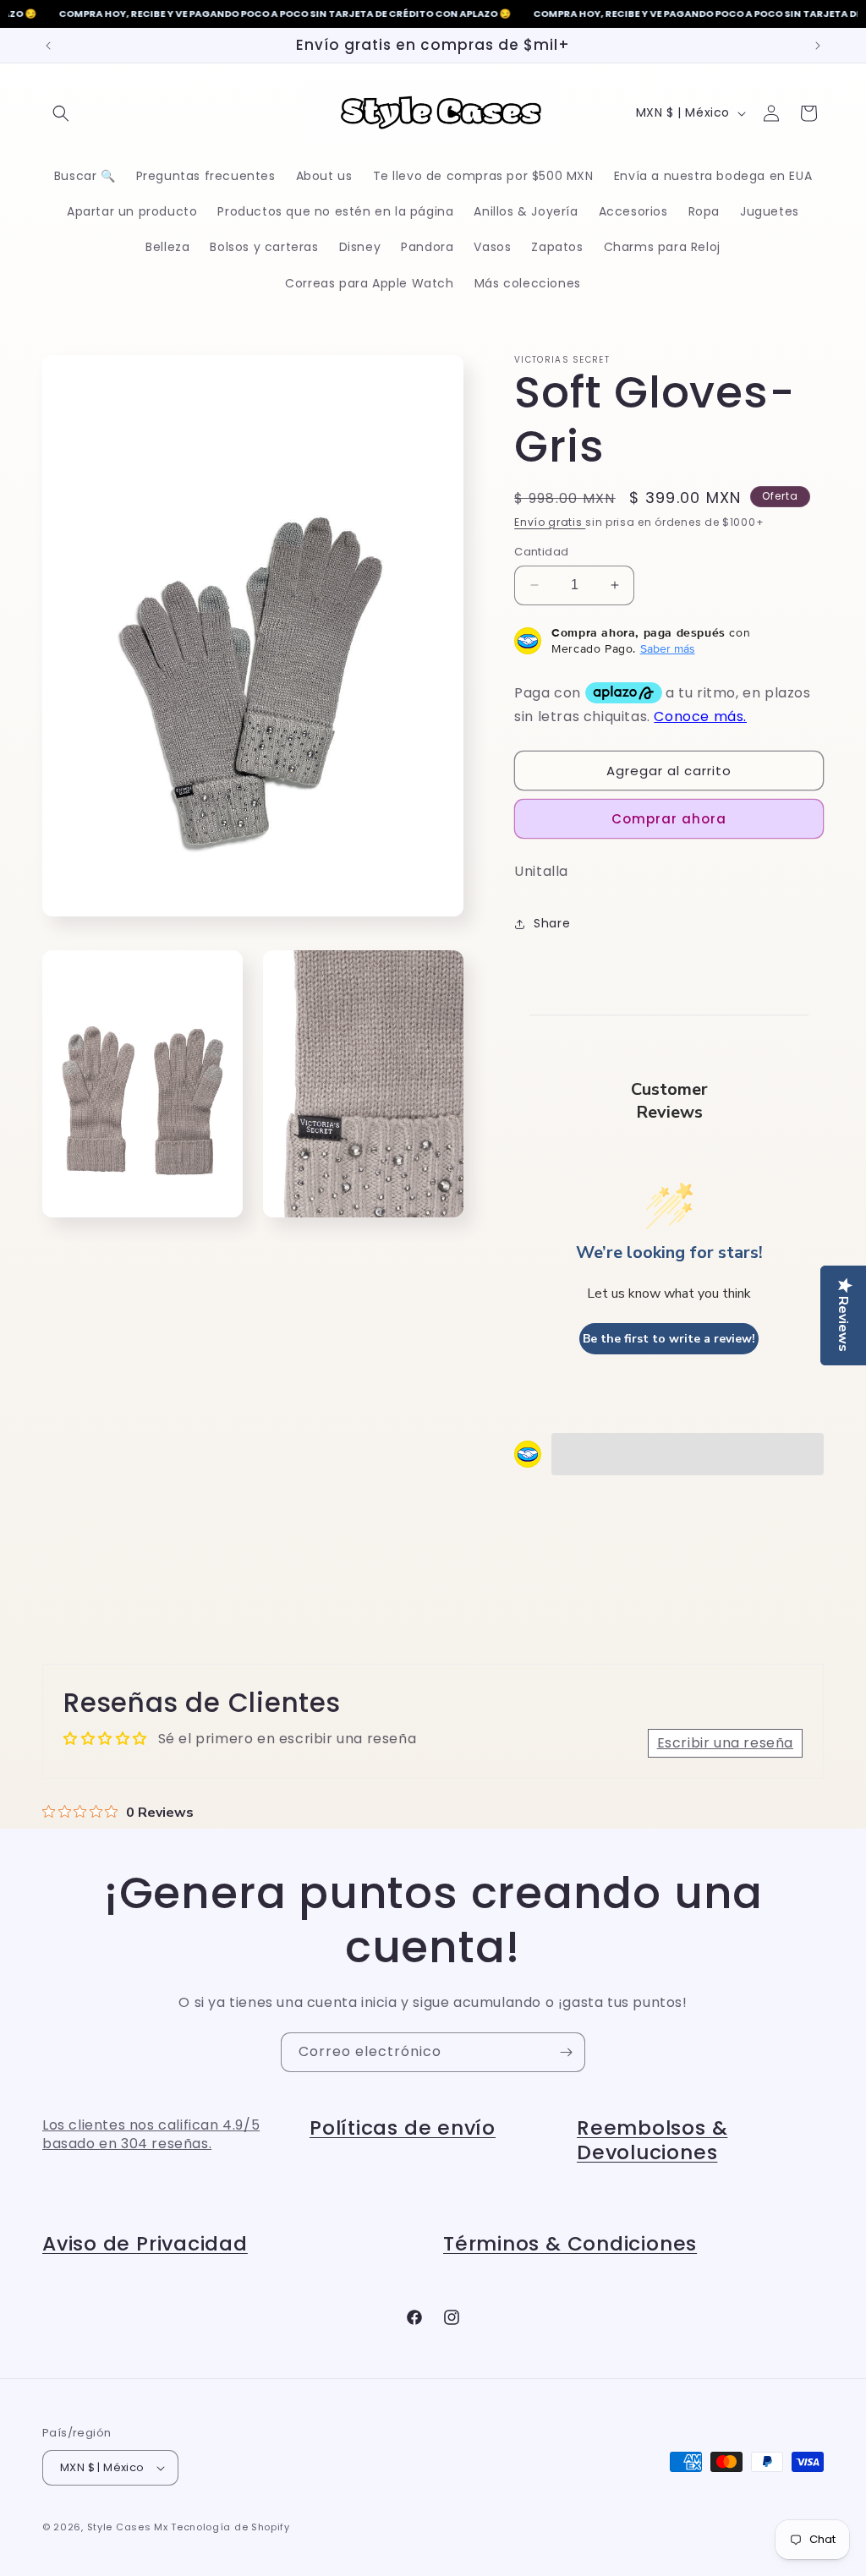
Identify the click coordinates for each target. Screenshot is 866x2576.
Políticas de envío (403, 2128)
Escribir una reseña (725, 1743)
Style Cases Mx (128, 2527)
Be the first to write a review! (669, 1339)
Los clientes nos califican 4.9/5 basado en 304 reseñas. (151, 2134)
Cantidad (541, 552)
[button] (61, 113)
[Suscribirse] (566, 2052)
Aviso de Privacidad (145, 2243)
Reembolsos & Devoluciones (652, 2140)
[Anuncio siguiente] (818, 46)
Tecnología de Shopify (230, 2527)
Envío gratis (550, 522)
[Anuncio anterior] (48, 46)
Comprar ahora (669, 819)
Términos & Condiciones (570, 2243)
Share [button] (552, 923)
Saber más (668, 648)
